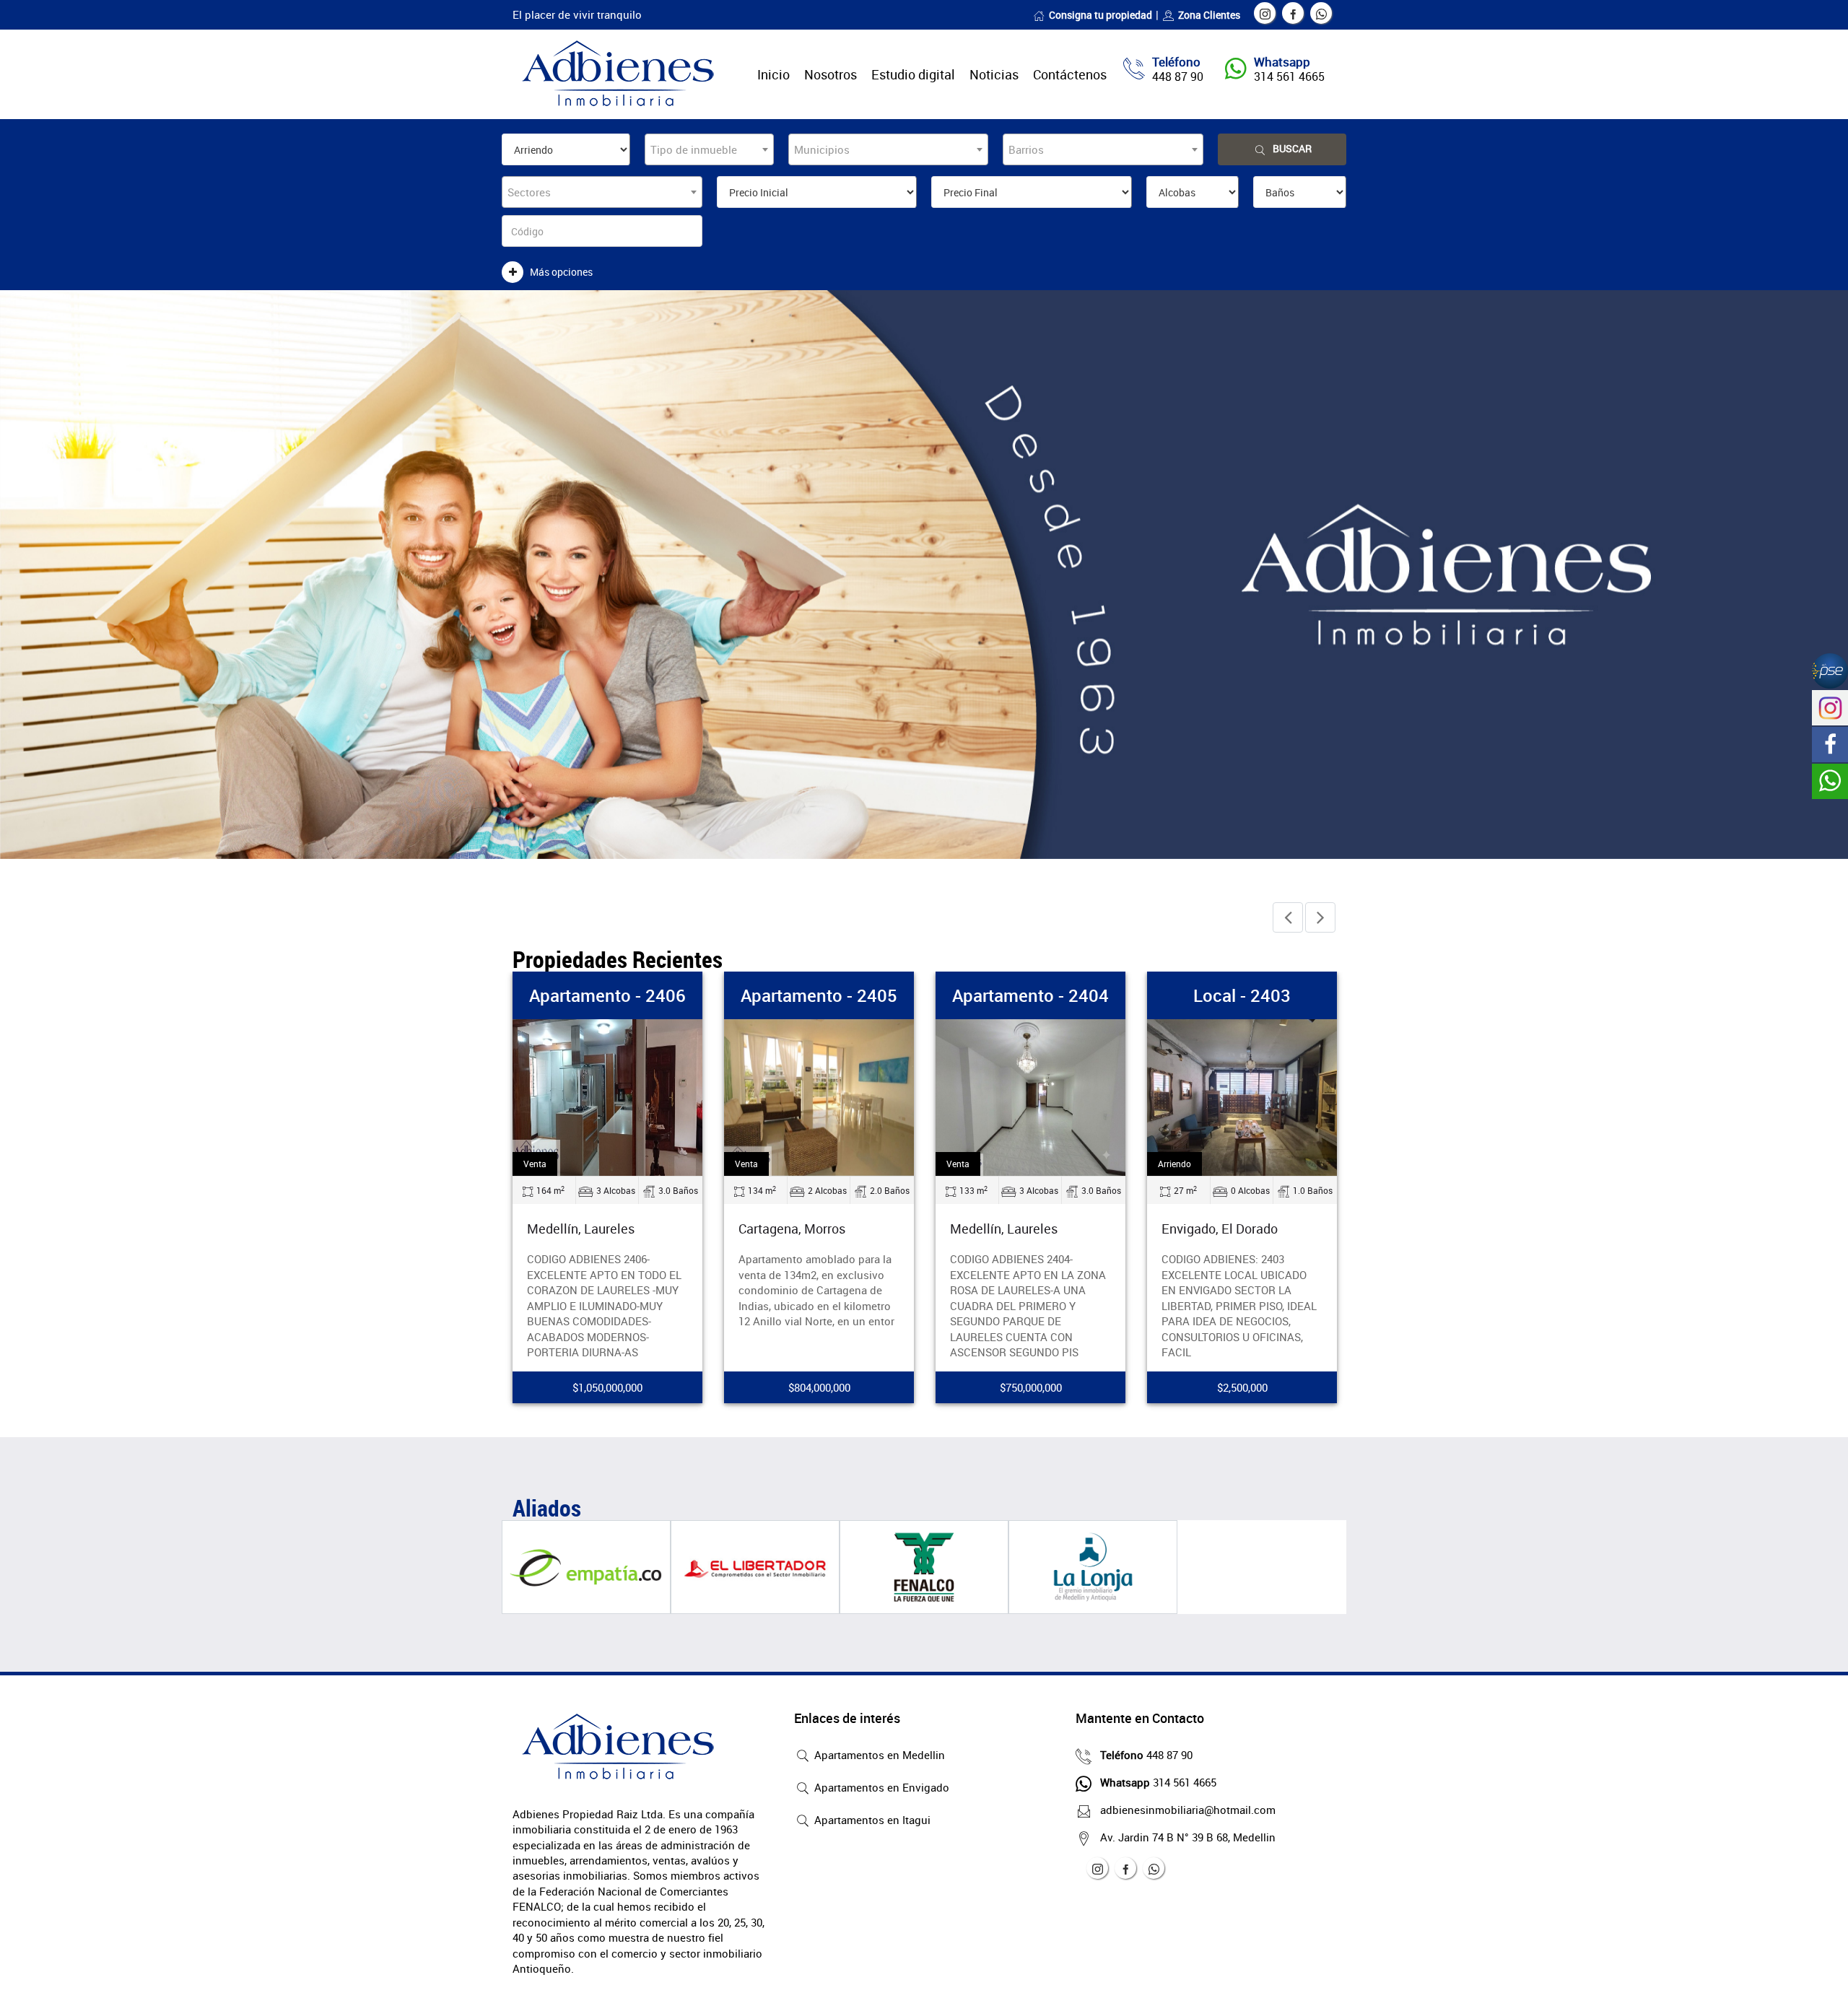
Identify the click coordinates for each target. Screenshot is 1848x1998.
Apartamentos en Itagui (871, 1820)
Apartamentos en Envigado (880, 1787)
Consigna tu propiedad (1100, 15)
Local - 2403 (1242, 995)
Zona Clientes (1209, 15)
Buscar (1292, 148)
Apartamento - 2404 (1030, 995)
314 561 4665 (1289, 77)
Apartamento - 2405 (819, 995)
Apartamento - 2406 (607, 995)
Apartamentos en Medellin (878, 1755)
